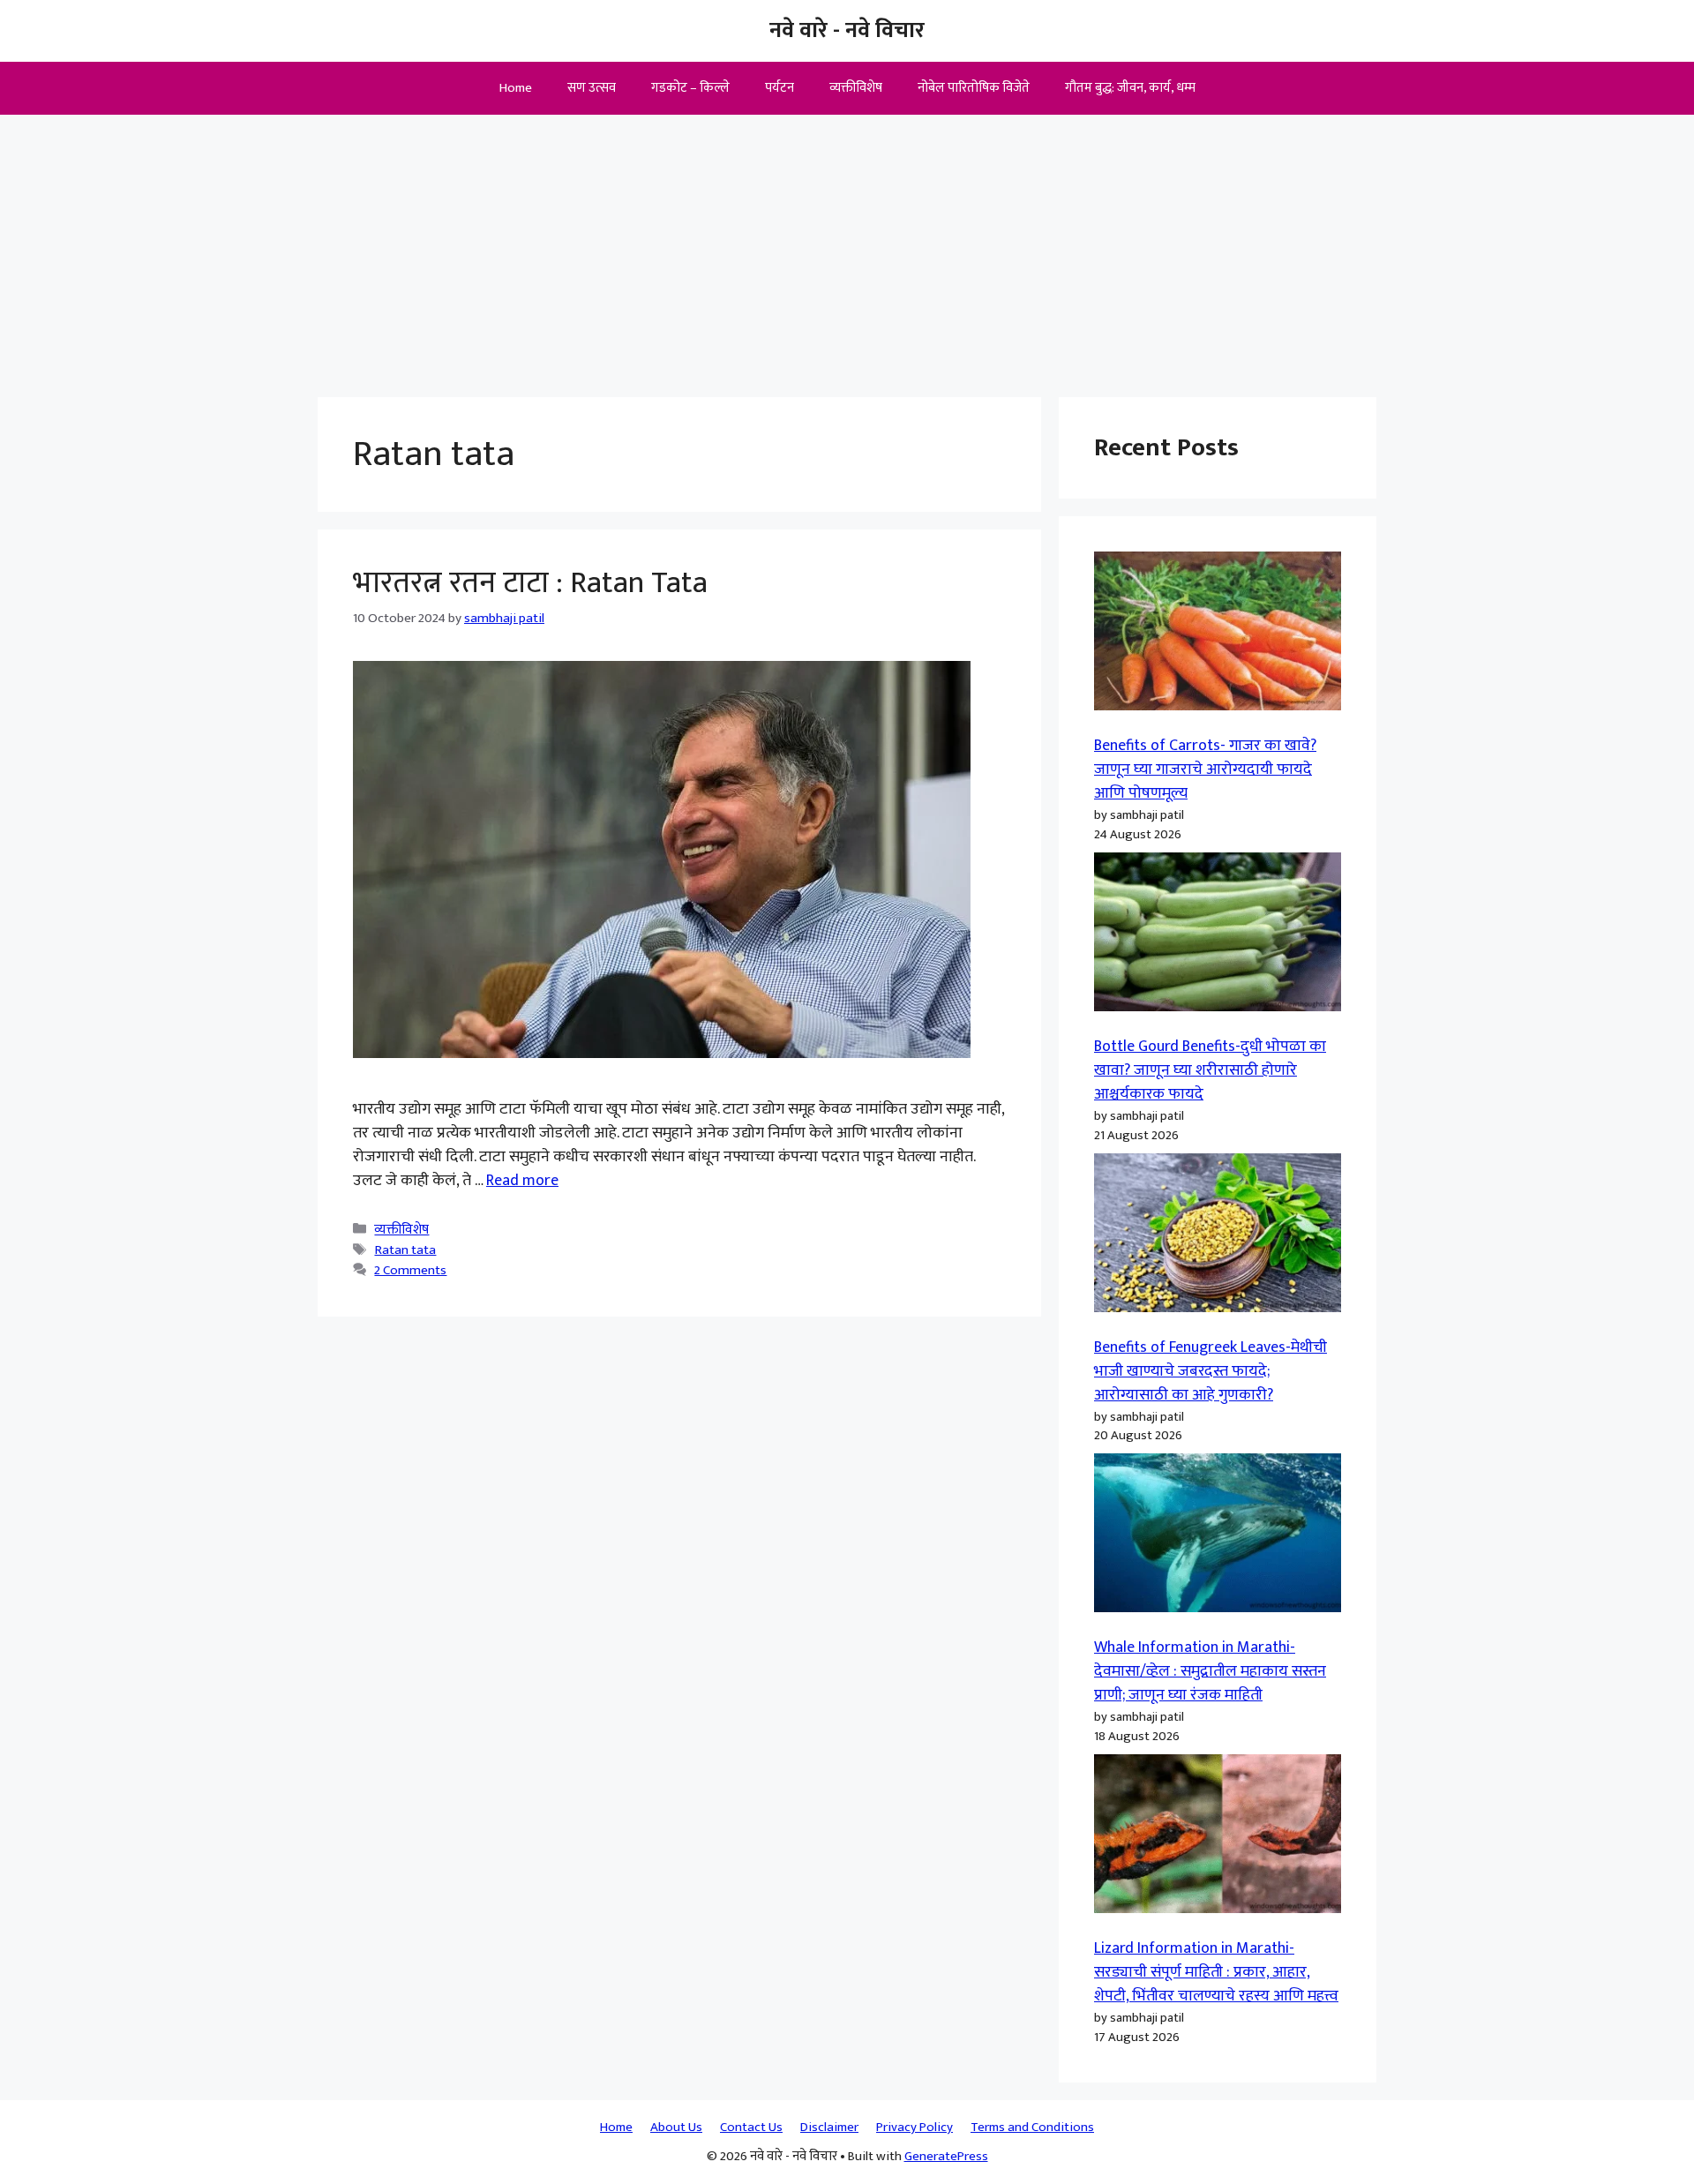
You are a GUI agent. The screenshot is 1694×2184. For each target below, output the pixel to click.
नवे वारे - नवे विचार (847, 30)
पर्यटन (780, 88)
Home (516, 88)
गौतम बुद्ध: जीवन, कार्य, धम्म (1130, 88)
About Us (676, 2127)
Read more (522, 1181)
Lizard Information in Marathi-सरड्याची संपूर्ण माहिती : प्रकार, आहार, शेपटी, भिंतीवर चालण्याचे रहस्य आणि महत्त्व (1216, 1972)
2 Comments (410, 1270)
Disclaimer (829, 2127)
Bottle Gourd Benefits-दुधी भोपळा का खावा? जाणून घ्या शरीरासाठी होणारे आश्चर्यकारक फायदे (1210, 1070)
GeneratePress (946, 2156)
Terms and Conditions (1032, 2127)
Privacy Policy (914, 2127)
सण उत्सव (592, 88)
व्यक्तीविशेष (856, 88)
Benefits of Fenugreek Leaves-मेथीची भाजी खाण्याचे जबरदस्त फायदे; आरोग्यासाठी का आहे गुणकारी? (1211, 1371)
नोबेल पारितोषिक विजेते (974, 88)
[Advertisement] (847, 247)
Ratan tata (405, 1250)
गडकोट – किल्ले (690, 88)
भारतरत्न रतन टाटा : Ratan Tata (530, 583)
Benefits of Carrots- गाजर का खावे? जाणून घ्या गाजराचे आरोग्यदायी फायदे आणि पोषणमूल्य (1205, 769)
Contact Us (751, 2127)
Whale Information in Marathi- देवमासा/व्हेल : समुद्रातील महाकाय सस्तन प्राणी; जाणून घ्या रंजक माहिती (1210, 1671)
